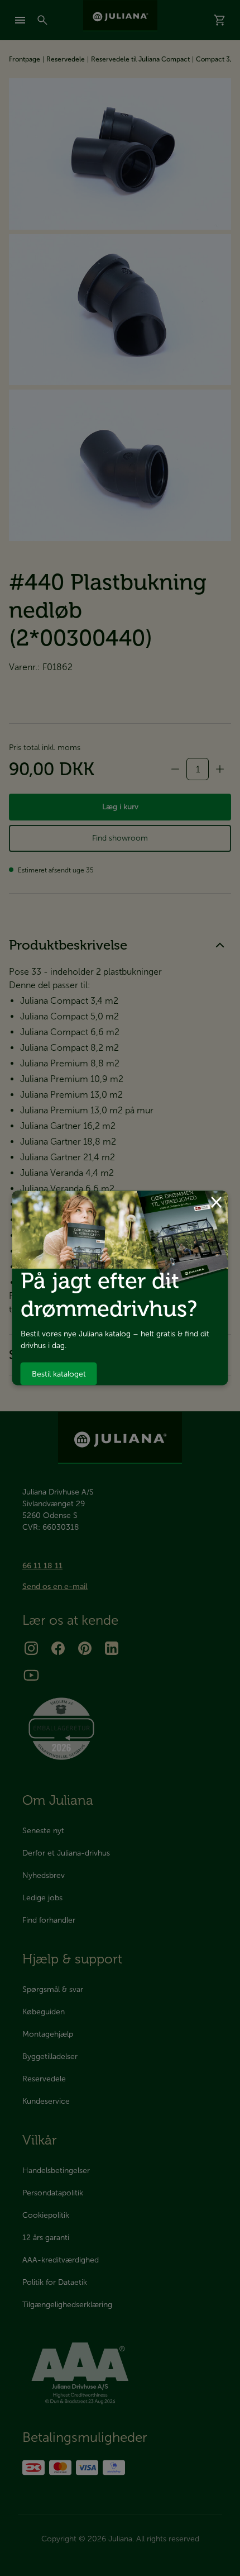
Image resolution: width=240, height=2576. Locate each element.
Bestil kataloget (59, 1374)
